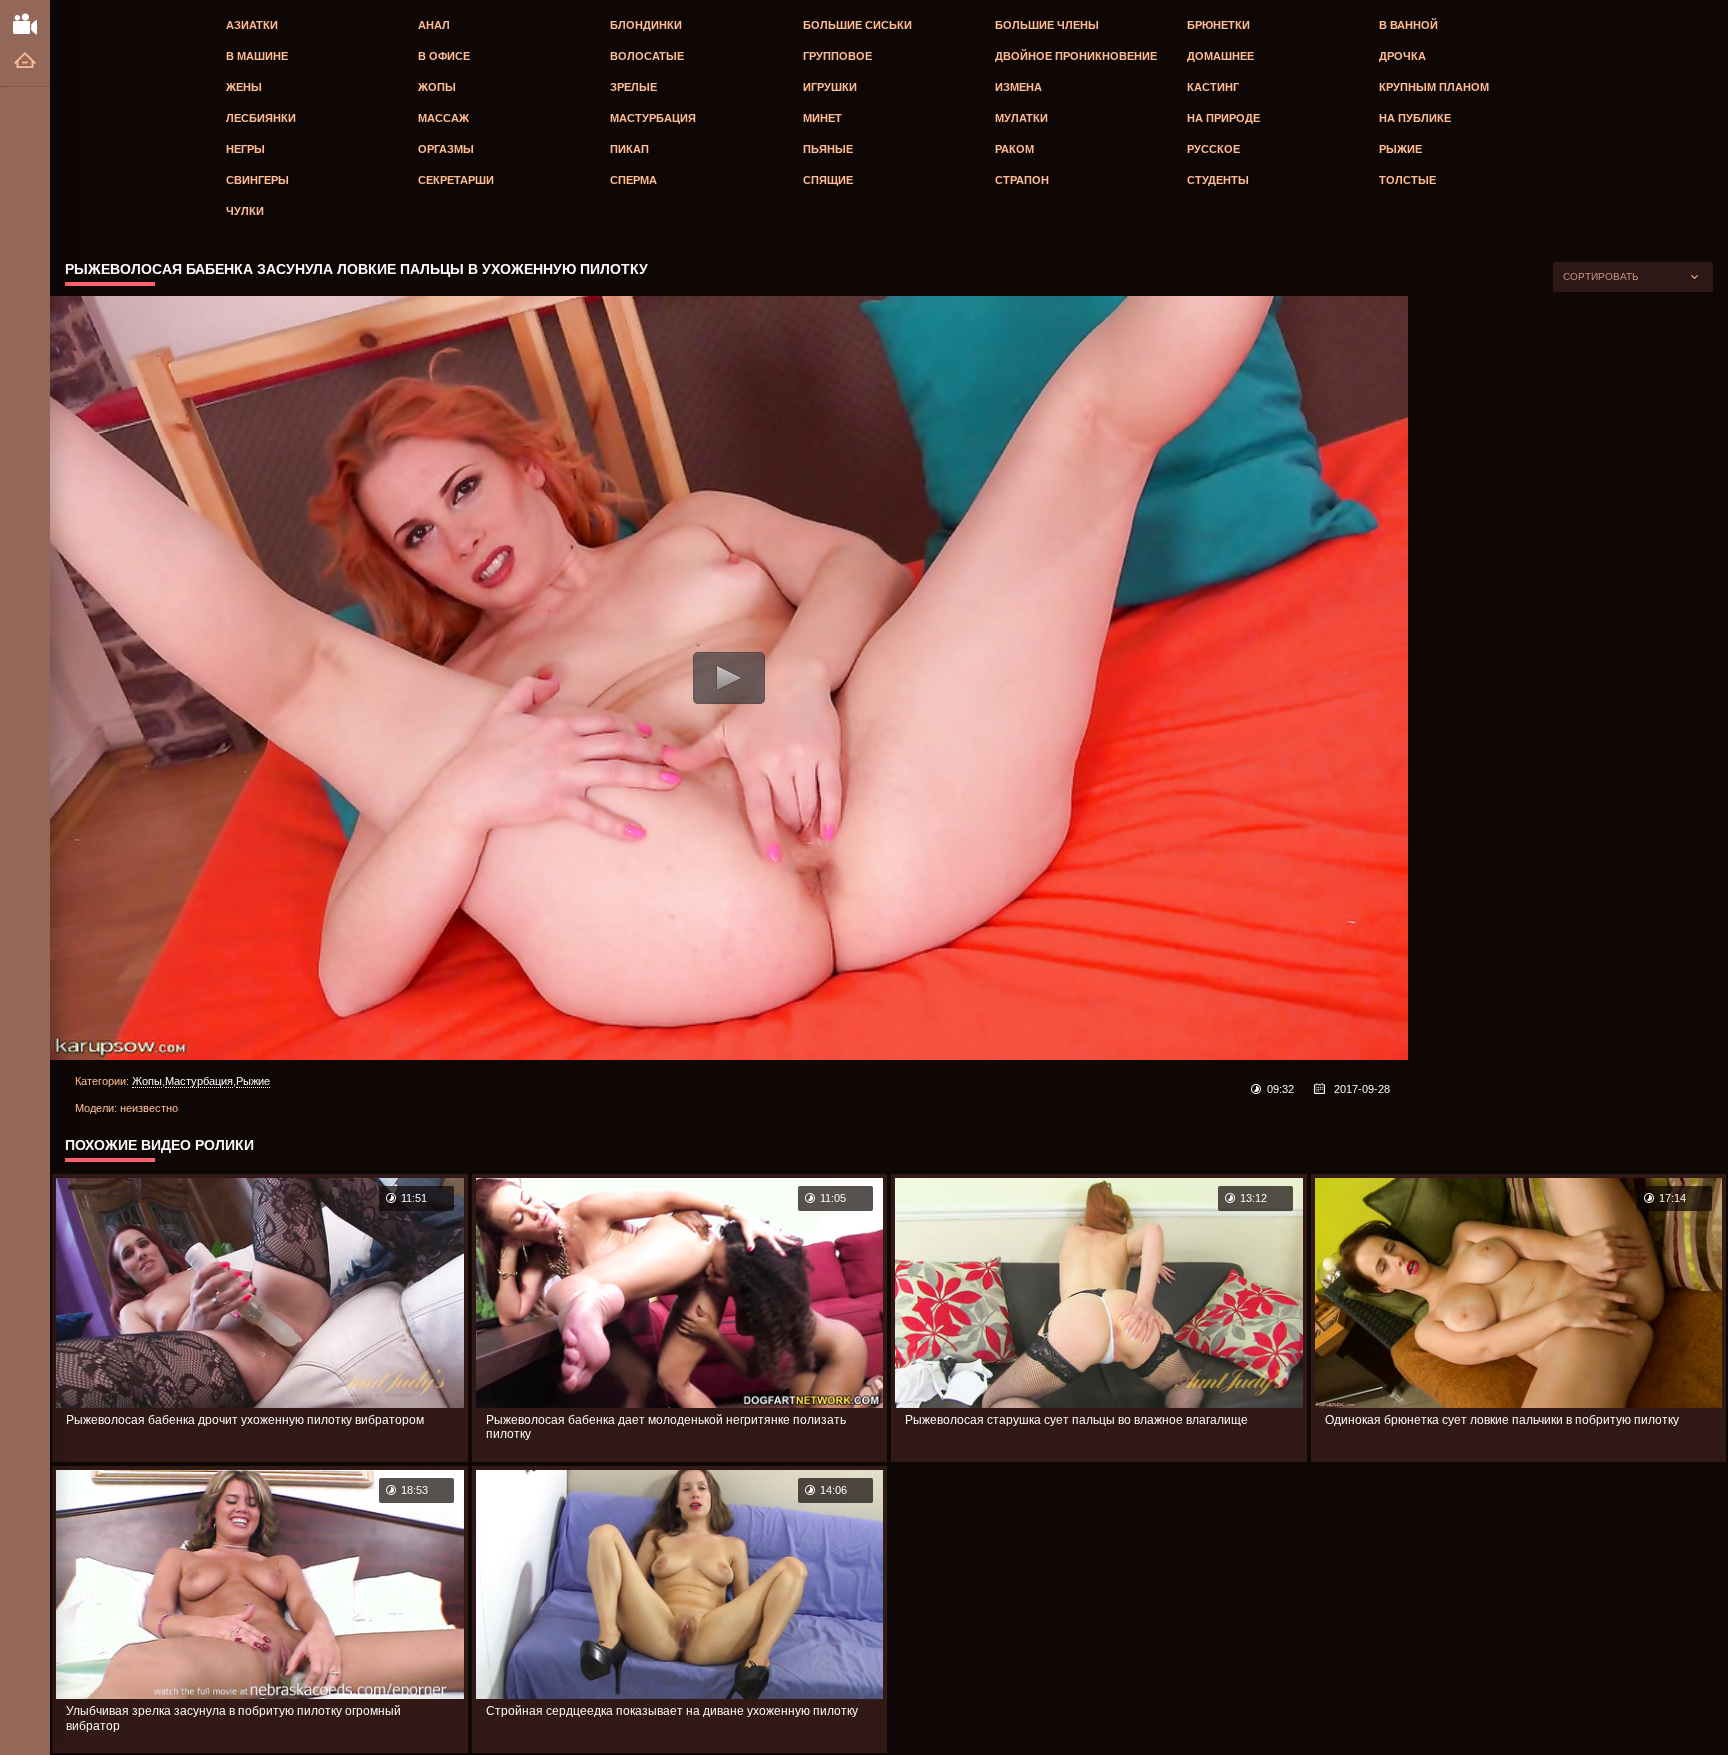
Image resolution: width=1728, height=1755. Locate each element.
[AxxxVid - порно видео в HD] (25, 23)
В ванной (1408, 25)
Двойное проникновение (1076, 56)
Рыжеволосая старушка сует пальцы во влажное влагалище (1076, 1420)
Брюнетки (1218, 25)
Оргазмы (446, 149)
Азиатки (252, 25)
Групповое (837, 56)
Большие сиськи (857, 25)
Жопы (437, 87)
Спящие (828, 180)
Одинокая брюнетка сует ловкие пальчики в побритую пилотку (1502, 1420)
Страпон (1022, 180)
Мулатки (1021, 118)
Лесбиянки (261, 118)
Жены (244, 87)
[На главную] (25, 61)
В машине (257, 56)
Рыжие (1400, 149)
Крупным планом (1434, 87)
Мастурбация (653, 118)
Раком (1014, 149)
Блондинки (646, 25)
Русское (1213, 149)
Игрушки (830, 87)
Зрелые (633, 87)
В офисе (444, 56)
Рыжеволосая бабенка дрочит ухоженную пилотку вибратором (245, 1420)
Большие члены (1047, 25)
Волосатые (647, 56)
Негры (245, 149)
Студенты (1218, 180)
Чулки (245, 211)
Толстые (1407, 180)
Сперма (633, 180)
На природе (1223, 118)
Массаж (443, 118)
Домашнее (1220, 56)
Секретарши (456, 180)
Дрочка (1402, 56)
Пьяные (828, 149)
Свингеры (257, 180)
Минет (822, 118)
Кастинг (1213, 87)
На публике (1415, 118)
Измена (1018, 87)
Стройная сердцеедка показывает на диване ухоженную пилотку (672, 1711)
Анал (434, 25)
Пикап (629, 149)
